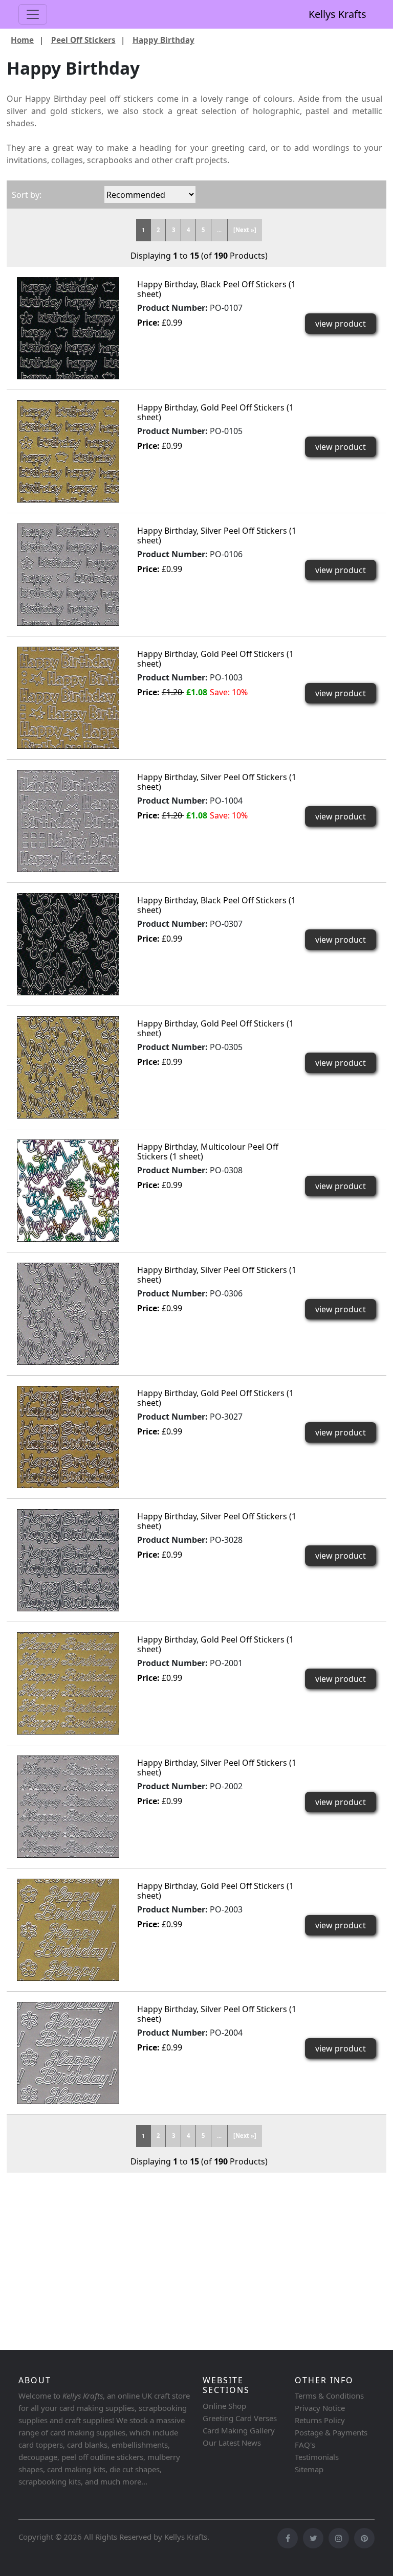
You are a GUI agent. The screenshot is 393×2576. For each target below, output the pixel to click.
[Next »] (245, 230)
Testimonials (317, 2457)
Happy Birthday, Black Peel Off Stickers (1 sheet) (216, 289)
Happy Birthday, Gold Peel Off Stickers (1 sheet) (215, 412)
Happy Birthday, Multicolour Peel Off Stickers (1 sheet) (208, 1152)
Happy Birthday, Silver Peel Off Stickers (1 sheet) (217, 535)
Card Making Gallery (239, 2430)
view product (341, 324)
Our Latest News (232, 2443)
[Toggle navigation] (33, 14)
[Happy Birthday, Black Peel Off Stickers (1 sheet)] (68, 327)
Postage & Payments (331, 2432)
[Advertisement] (196, 2266)
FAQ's (305, 2445)
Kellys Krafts (337, 14)
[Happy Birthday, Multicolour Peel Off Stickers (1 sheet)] (68, 1190)
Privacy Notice (320, 2408)
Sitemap (309, 2469)
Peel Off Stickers (83, 40)
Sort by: (27, 195)
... (219, 230)
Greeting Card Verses (240, 2418)
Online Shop (224, 2406)
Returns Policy (320, 2420)
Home (22, 40)
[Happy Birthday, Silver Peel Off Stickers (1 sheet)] (68, 574)
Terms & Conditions (329, 2396)
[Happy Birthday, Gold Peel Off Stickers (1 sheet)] (68, 450)
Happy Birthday (163, 40)
